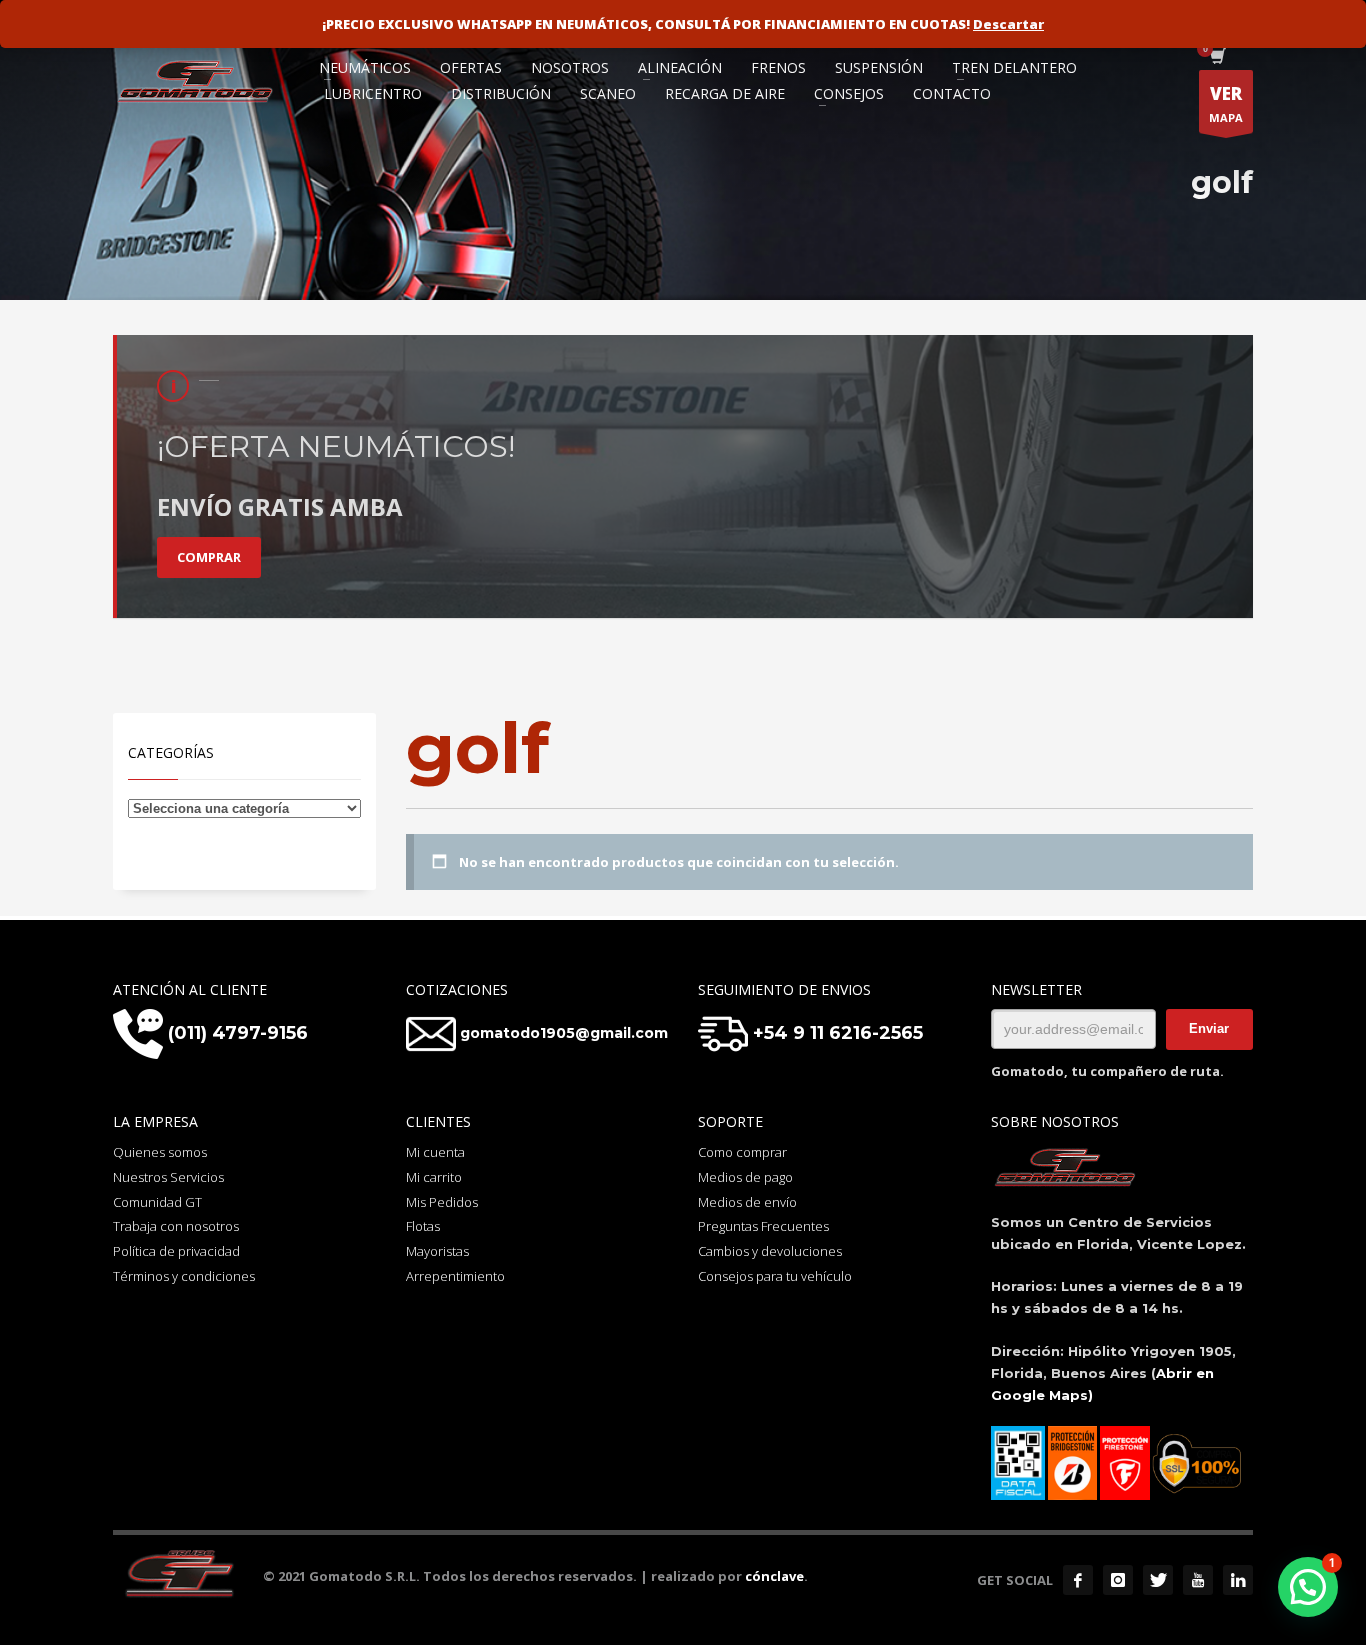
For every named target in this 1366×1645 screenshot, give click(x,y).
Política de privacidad (176, 1251)
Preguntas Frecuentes (763, 1226)
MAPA (1226, 103)
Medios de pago (745, 1177)
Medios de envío (747, 1202)
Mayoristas (437, 1251)
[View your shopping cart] (1216, 58)
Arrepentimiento (455, 1276)
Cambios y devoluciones (770, 1251)
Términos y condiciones (184, 1276)
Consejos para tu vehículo (775, 1276)
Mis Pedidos (442, 1202)
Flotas (423, 1226)
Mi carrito (434, 1177)
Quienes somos (160, 1152)
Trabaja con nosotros (176, 1226)
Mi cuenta (435, 1152)
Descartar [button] (1008, 24)
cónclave (774, 1576)
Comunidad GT (157, 1202)
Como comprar (742, 1152)
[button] (1308, 1587)
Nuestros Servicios (168, 1177)
